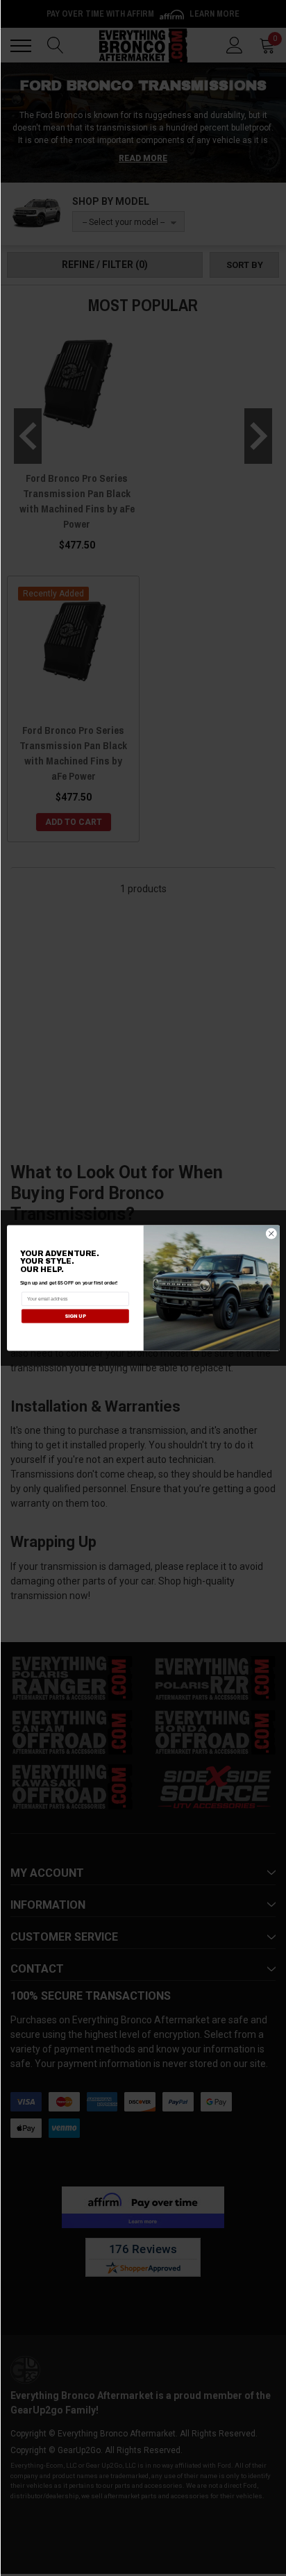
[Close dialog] (271, 1233)
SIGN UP (75, 1316)
